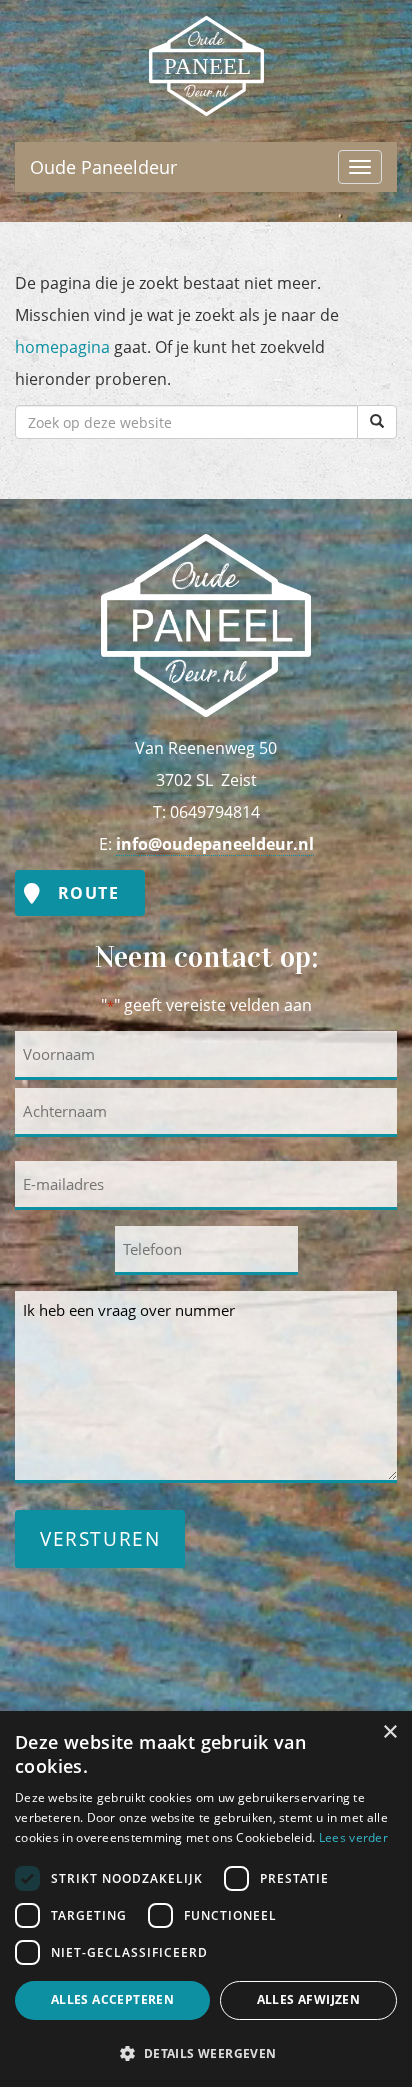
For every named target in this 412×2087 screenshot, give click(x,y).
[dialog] (206, 1899)
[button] (206, 2052)
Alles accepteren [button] (112, 1999)
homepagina (62, 347)
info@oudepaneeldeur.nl (215, 844)
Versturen (100, 1538)
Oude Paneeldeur (206, 32)
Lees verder (353, 1837)
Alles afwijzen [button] (309, 1999)
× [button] (389, 1732)
